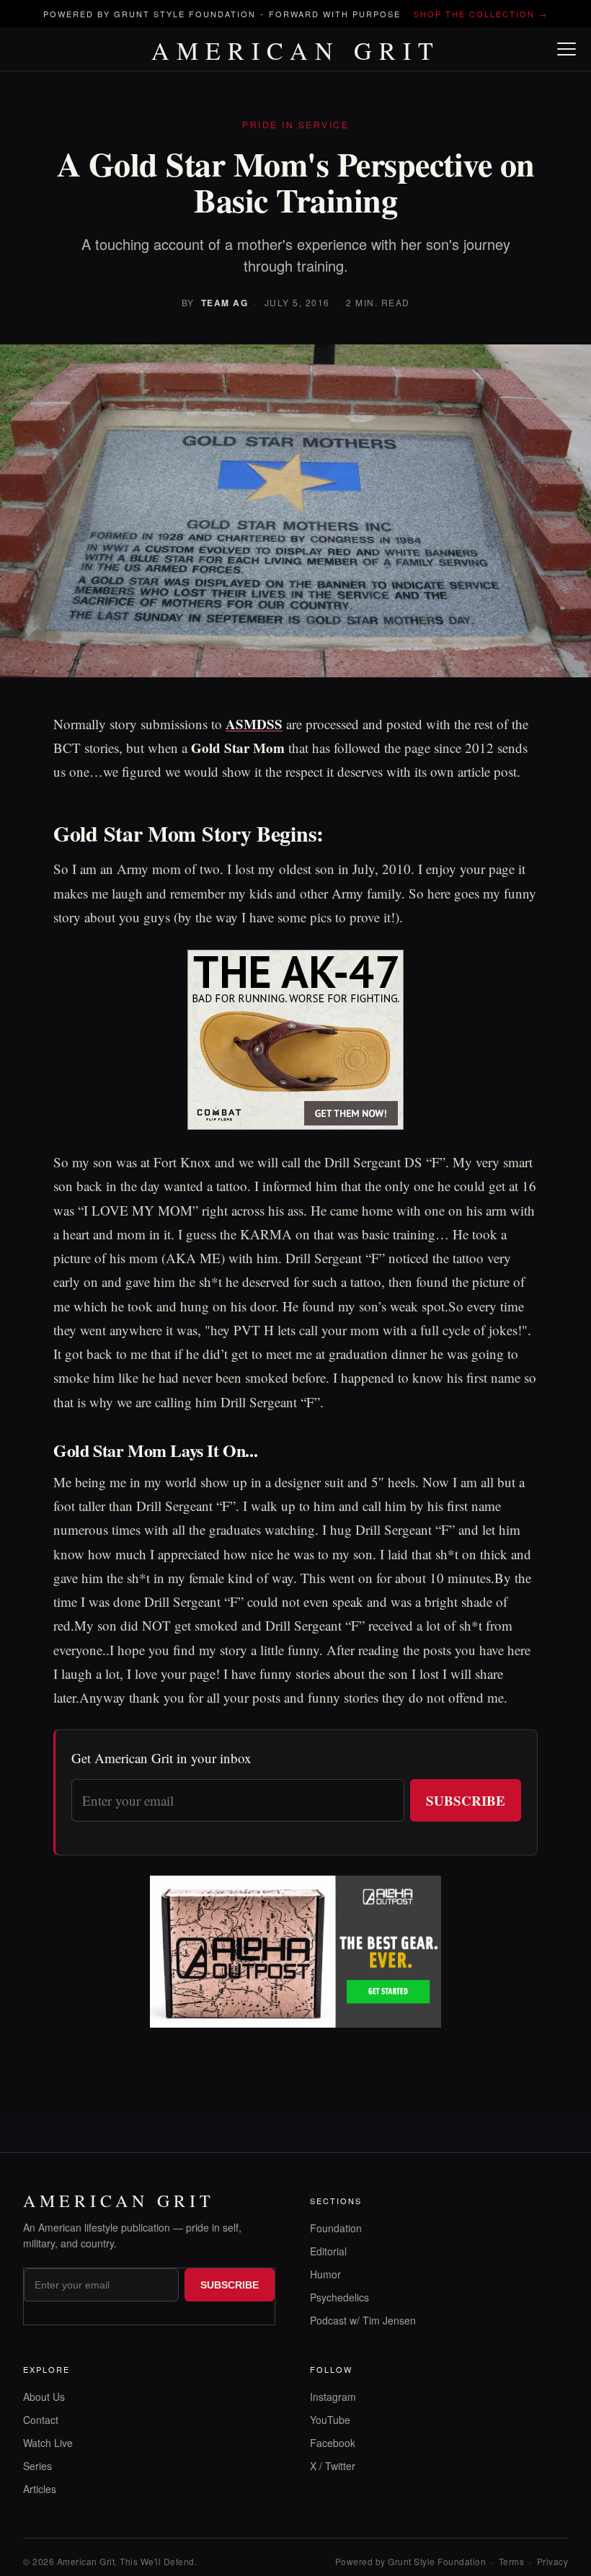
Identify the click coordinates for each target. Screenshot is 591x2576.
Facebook (333, 2443)
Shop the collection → (481, 14)
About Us (44, 2397)
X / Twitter (333, 2466)
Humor (325, 2274)
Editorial (328, 2251)
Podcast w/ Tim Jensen (363, 2320)
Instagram (333, 2397)
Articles (40, 2489)
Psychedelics (339, 2297)
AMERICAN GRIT (296, 50)
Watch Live (48, 2443)
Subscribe (466, 1800)
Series (37, 2466)
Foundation (336, 2228)
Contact (41, 2420)
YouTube (330, 2420)
